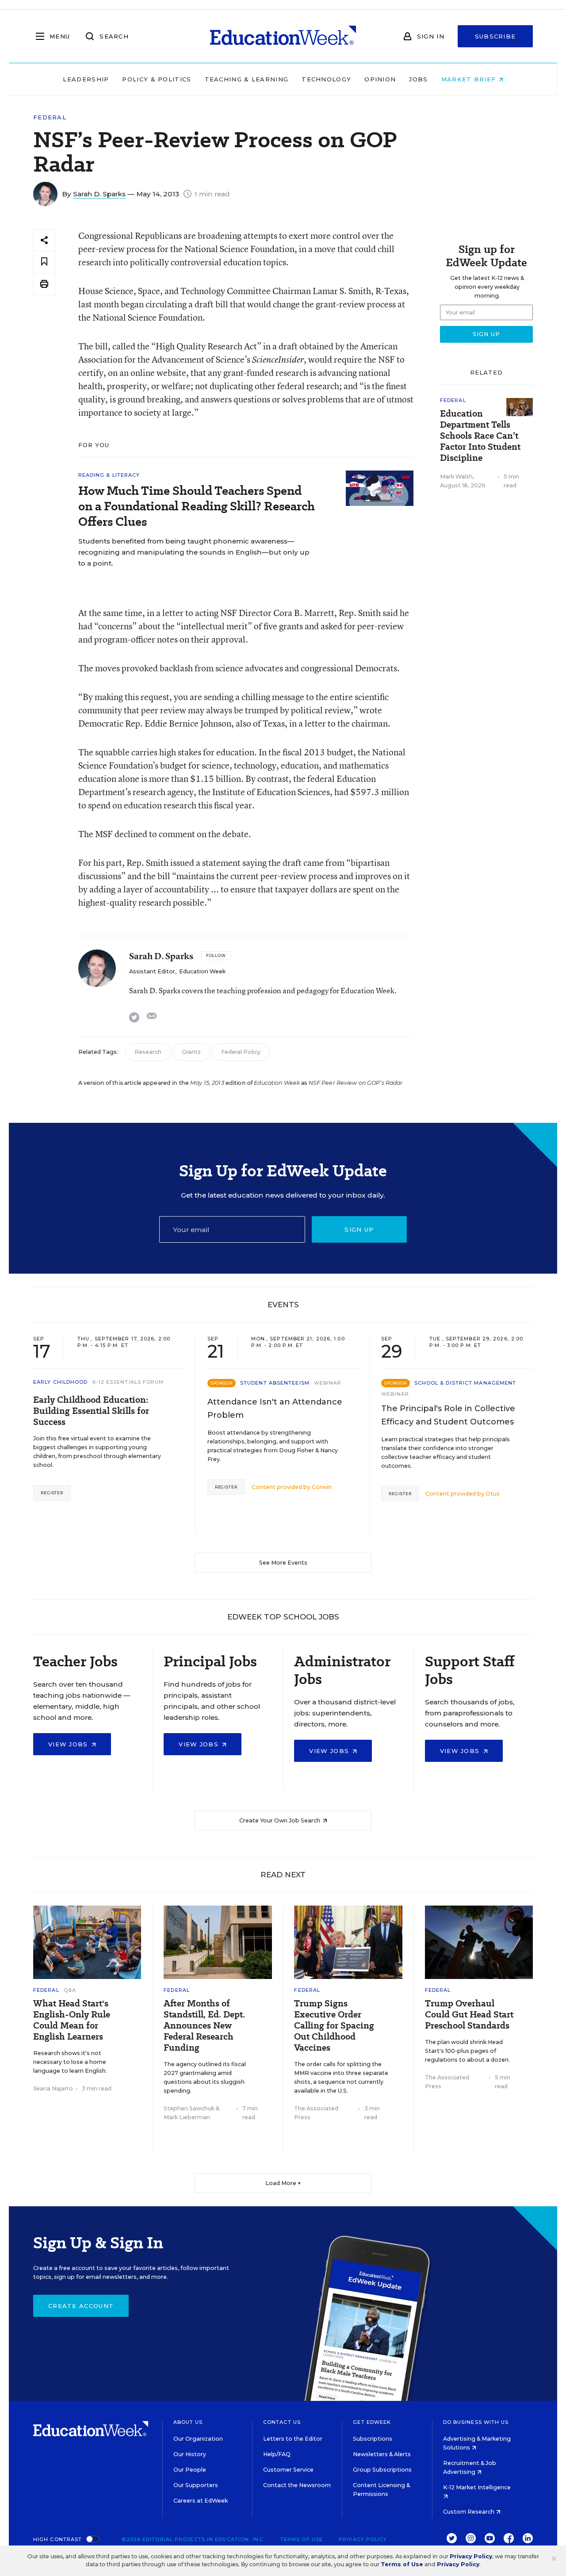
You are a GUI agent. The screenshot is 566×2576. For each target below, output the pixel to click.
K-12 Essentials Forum (128, 1382)
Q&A (70, 1990)
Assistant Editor (152, 971)
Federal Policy (241, 1052)
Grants (191, 1052)
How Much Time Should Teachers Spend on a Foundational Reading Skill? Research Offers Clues (197, 506)
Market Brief (470, 79)
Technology (326, 79)
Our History (190, 2454)
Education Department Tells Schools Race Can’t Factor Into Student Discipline (480, 436)
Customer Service (288, 2470)
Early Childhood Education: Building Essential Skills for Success (91, 1411)
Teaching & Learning (247, 79)
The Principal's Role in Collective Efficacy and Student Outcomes (448, 1415)
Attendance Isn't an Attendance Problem (275, 1409)
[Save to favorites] (44, 262)
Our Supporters (196, 2485)
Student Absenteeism (275, 1383)
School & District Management (465, 1383)
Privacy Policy (363, 2539)
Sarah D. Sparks (99, 194)
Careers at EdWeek (201, 2501)
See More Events (283, 1563)
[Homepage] (283, 36)
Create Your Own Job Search (280, 1820)
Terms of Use (302, 2539)
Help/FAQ (277, 2454)
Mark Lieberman (187, 2117)
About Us (188, 2422)
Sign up (359, 1229)
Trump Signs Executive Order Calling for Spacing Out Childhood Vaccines (334, 2026)
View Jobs (69, 1744)
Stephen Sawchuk (189, 2108)
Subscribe (495, 36)
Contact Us (282, 2422)
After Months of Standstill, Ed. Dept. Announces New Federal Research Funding (204, 2026)
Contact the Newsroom (297, 2485)
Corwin (322, 1487)
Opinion (380, 79)
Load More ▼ (283, 2183)
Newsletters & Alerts (382, 2454)
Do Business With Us (476, 2422)
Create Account (81, 2306)
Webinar (328, 1383)
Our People (190, 2470)
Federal (50, 117)
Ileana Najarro (53, 2088)
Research (148, 1052)
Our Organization (198, 2439)
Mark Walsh (456, 477)
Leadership (86, 79)
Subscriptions (373, 2439)
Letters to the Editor (293, 2439)
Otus (493, 1494)
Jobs (418, 79)
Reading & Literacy (109, 475)
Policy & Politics (157, 79)
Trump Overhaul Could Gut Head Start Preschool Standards (469, 2015)
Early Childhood (61, 1382)
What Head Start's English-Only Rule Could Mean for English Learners (72, 2020)
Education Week (202, 971)
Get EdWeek (372, 2422)
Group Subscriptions (382, 2470)
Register (52, 1493)
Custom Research (469, 2512)
